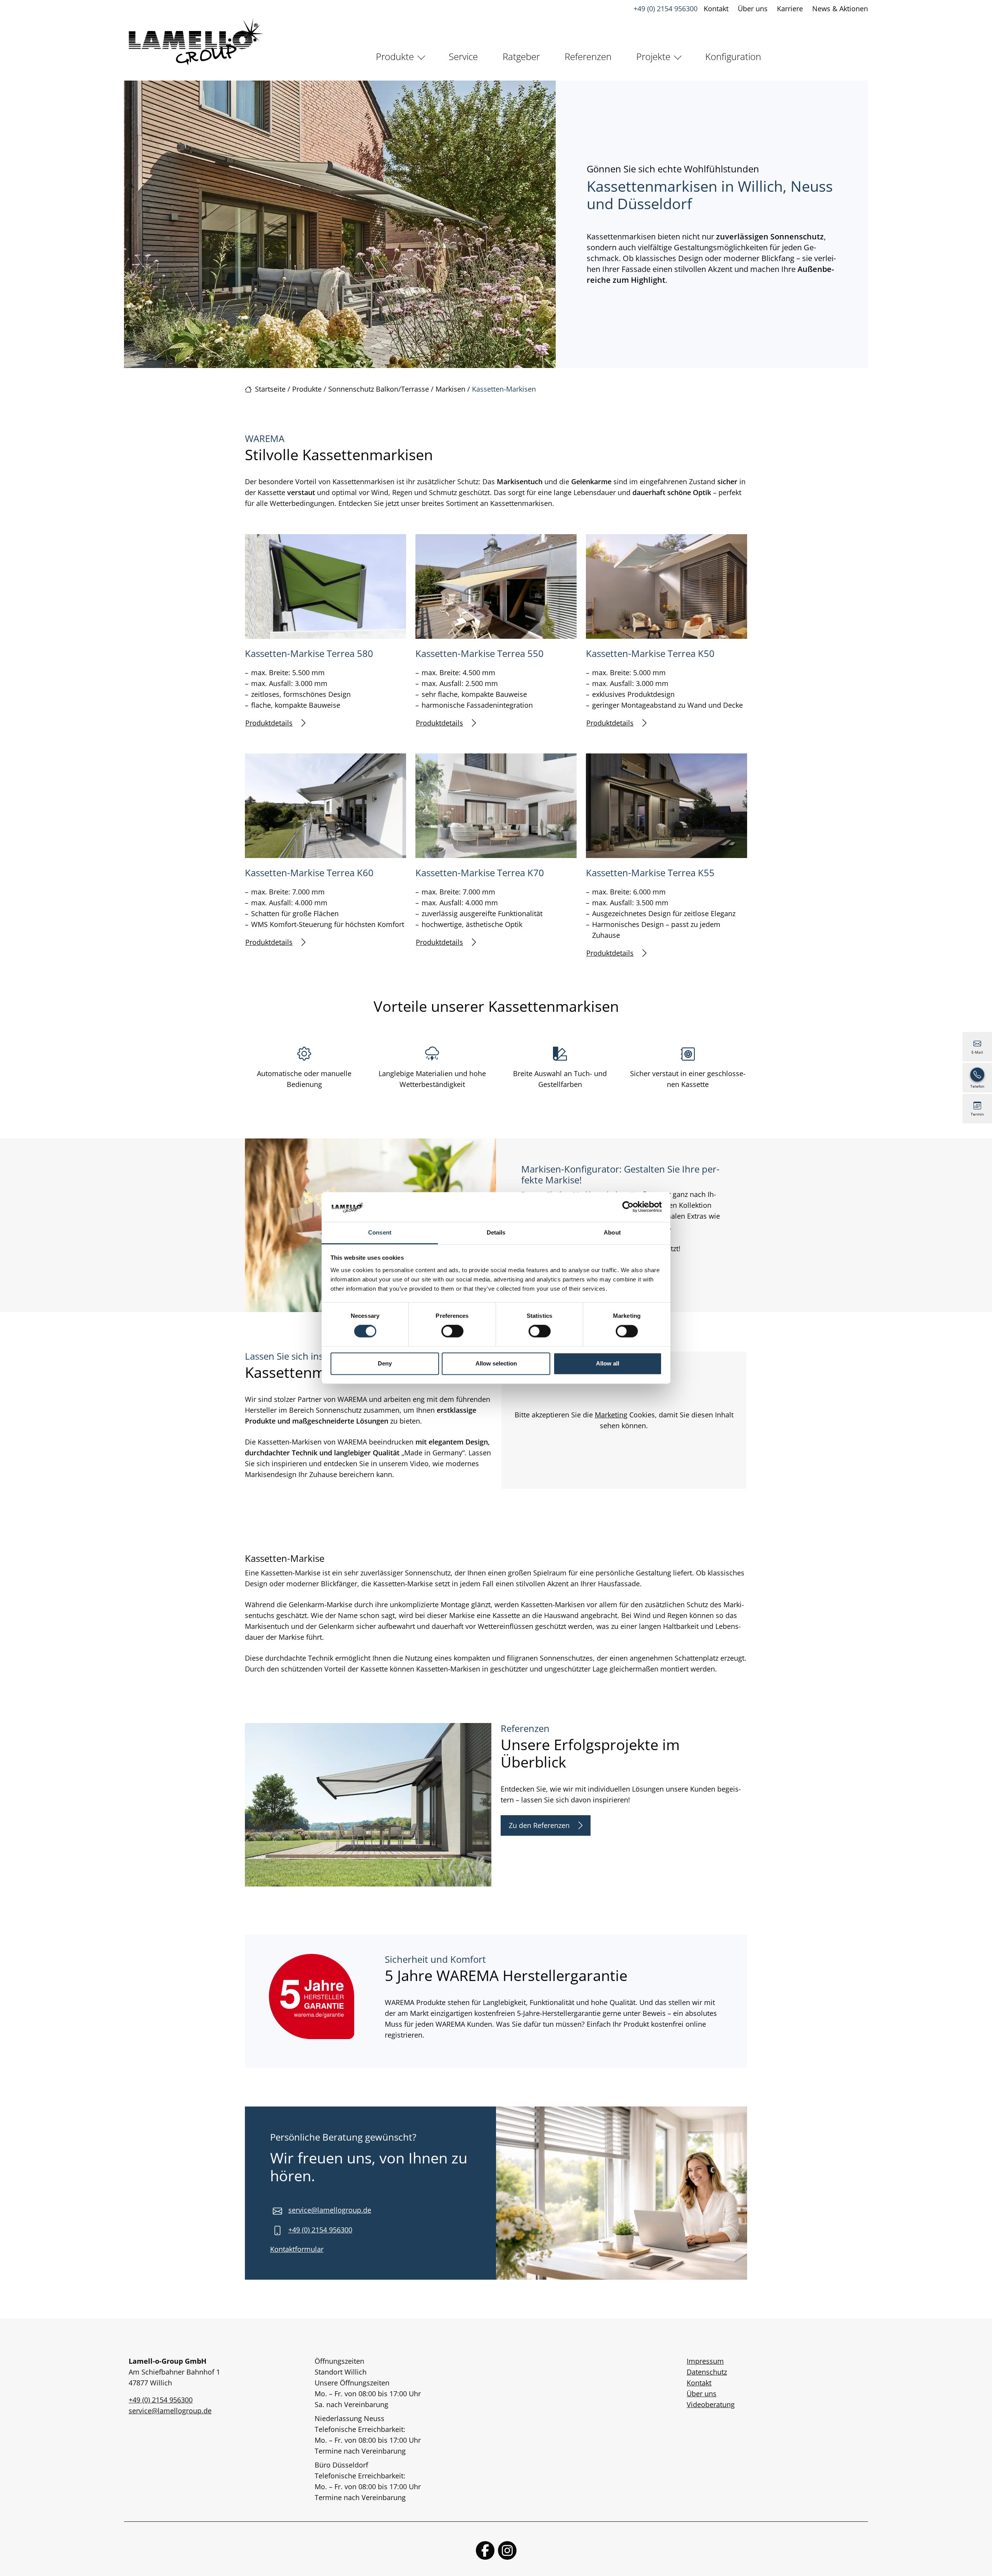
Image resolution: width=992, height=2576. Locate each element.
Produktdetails (269, 723)
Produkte (395, 56)
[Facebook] (485, 2550)
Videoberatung (711, 2404)
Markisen (450, 389)
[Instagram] (507, 2550)
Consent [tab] (380, 1232)
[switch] (452, 1331)
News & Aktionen (840, 9)
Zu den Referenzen (539, 1825)
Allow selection (496, 1363)
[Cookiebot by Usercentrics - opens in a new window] (628, 1207)
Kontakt (716, 9)
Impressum (705, 2361)
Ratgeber (521, 56)
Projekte (653, 56)
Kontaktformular (297, 2249)
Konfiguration (733, 56)
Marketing (611, 1415)
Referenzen (588, 56)
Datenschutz (707, 2372)
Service (463, 56)
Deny (385, 1363)
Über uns (753, 9)
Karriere (790, 9)
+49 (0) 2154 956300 (666, 9)
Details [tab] (496, 1232)
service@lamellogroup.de (330, 2210)
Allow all (608, 1363)
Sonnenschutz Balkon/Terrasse (379, 389)
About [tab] (612, 1232)
